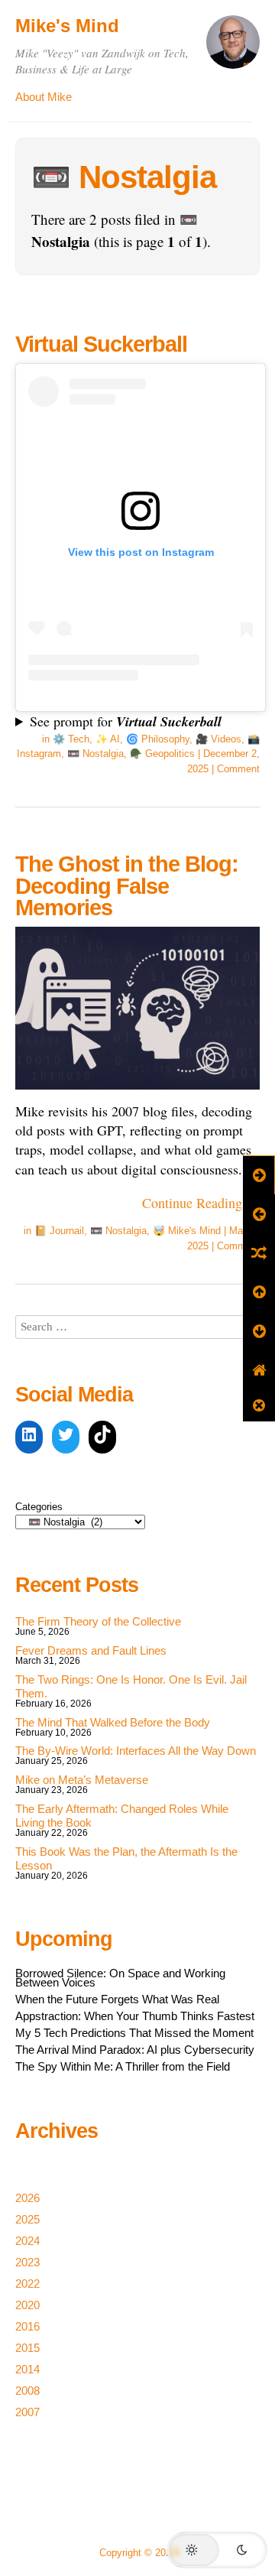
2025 (27, 2219)
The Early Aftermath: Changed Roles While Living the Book (122, 1816)
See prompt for (126, 721)
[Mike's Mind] (233, 49)
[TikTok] (102, 1437)
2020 (27, 2305)
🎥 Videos (218, 739)
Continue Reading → (201, 1203)
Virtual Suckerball (101, 344)
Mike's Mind (67, 26)
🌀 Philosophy (158, 739)
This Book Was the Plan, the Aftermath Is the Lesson (126, 1858)
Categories (39, 1507)
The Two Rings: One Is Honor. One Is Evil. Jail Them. (131, 1686)
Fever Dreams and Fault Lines (91, 1650)
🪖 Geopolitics (162, 754)
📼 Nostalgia (95, 754)
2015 (27, 2348)
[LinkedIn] (29, 1437)
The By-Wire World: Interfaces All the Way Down (136, 1751)
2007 (27, 2412)
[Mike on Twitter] (66, 1437)
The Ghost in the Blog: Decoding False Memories (127, 886)
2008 (27, 2391)
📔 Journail (59, 1231)
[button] (217, 2550)
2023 (27, 2262)
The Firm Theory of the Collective (98, 1621)
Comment (238, 769)
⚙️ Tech (71, 739)
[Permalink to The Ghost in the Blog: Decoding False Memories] (137, 1092)
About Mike (44, 97)
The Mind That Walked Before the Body (113, 1722)
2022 (27, 2284)
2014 (27, 2369)
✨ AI (108, 739)
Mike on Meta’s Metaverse (82, 1780)
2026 (27, 2198)
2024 (27, 2241)
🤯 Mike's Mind (187, 1231)
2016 (27, 2326)
